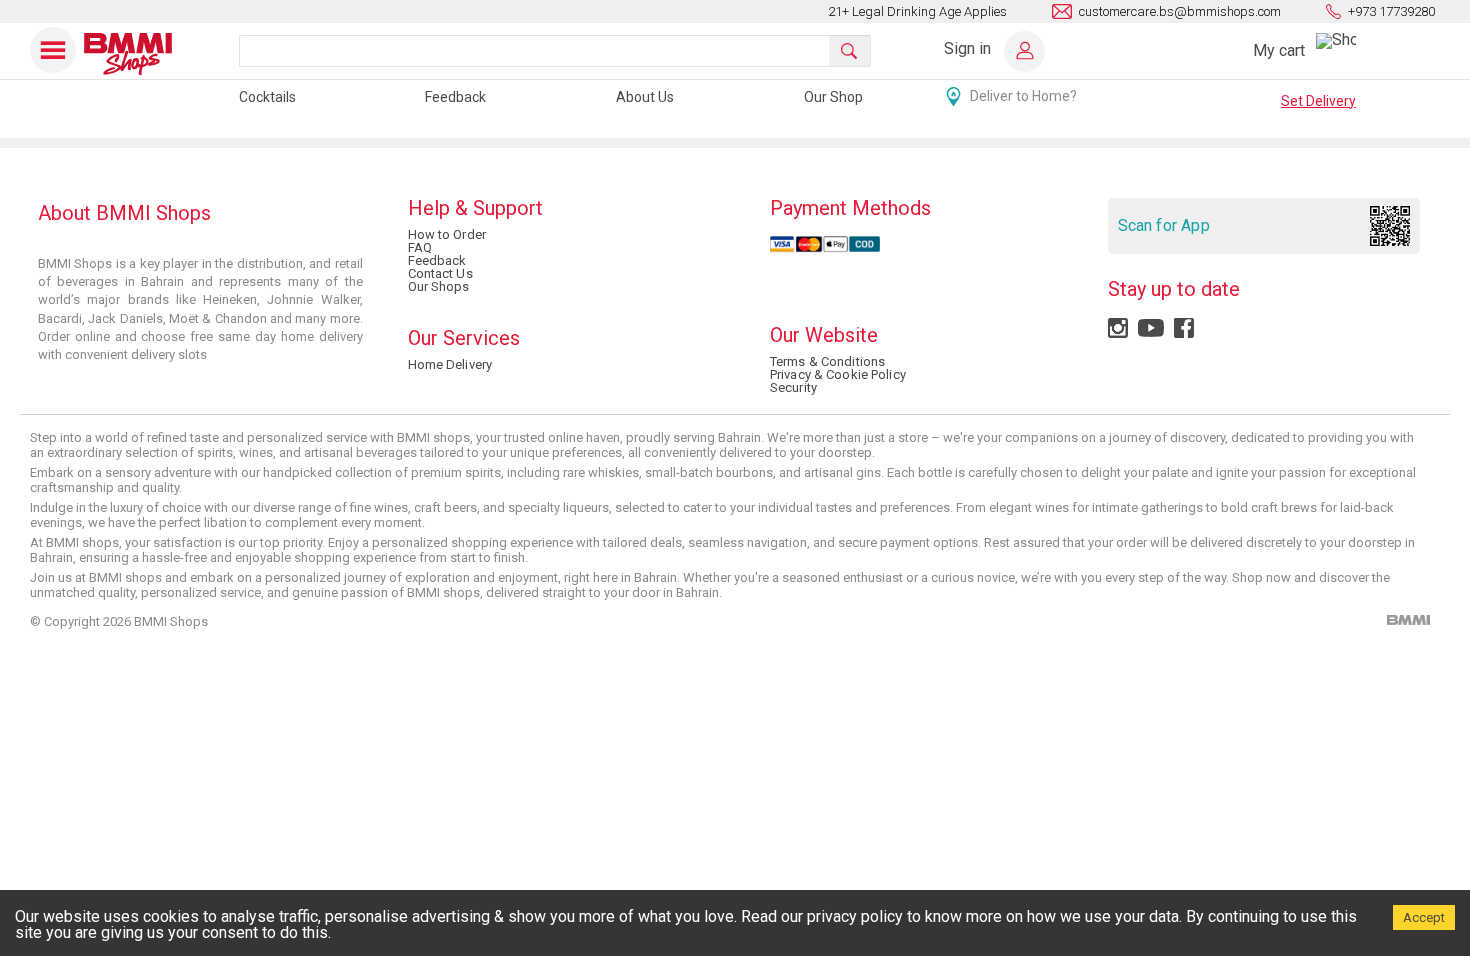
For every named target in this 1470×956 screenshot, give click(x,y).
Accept (1424, 917)
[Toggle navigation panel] (54, 50)
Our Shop (833, 97)
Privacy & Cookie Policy (838, 374)
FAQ (420, 247)
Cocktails (267, 97)
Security (793, 387)
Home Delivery (450, 364)
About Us (645, 97)
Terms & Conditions (827, 361)
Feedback (455, 97)
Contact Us (440, 273)
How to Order (447, 234)
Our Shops (439, 286)
